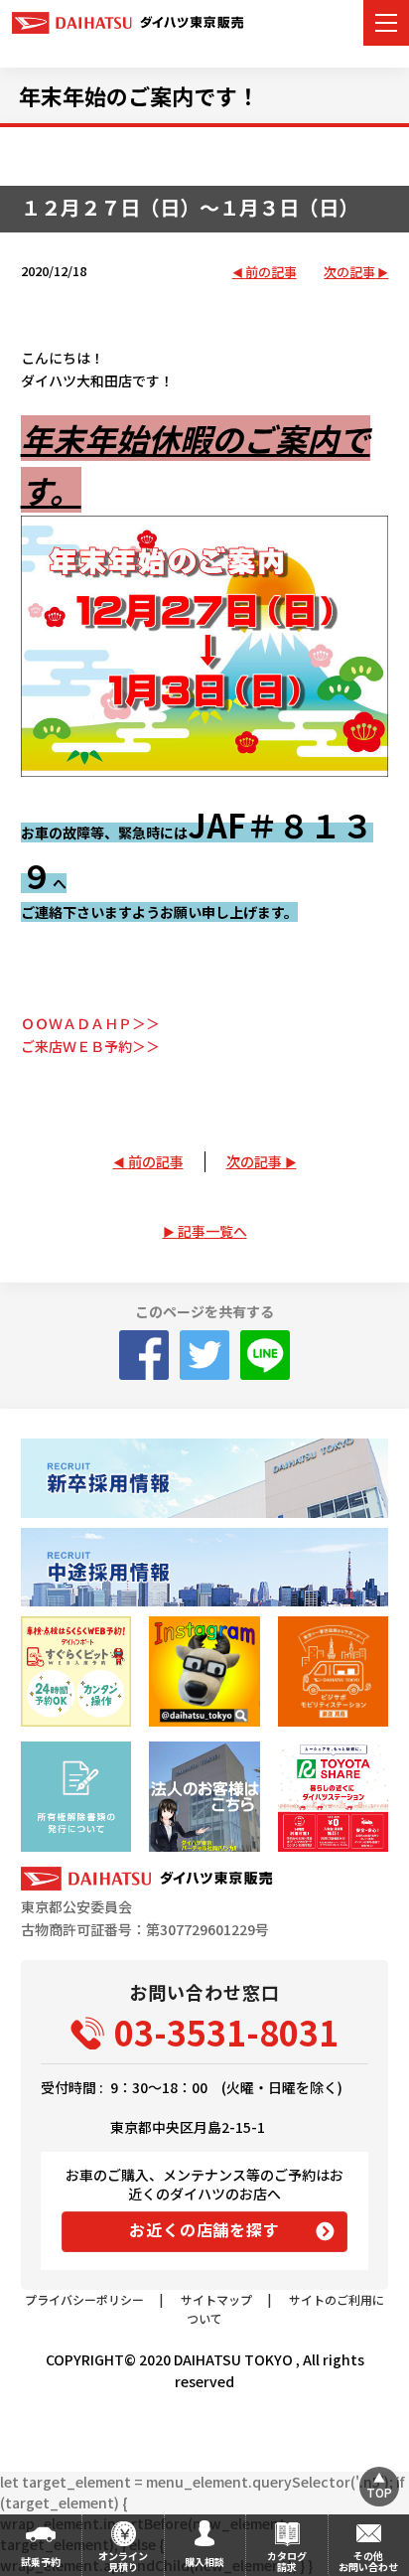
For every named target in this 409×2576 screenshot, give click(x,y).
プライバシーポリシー (84, 2299)
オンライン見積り (123, 2561)
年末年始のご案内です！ (139, 95)
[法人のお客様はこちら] (204, 1797)
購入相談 (204, 2562)
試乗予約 (41, 2562)
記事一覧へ (212, 1231)
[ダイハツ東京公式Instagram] (204, 1671)
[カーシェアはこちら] (333, 1797)
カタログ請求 (287, 2561)
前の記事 (271, 273)
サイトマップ (216, 2299)
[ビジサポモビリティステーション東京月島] (333, 1671)
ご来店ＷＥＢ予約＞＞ (90, 1046)
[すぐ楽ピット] (76, 1671)
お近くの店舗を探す (204, 2229)
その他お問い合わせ (368, 2561)
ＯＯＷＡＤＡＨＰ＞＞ (90, 1023)
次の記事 (349, 273)
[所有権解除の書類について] (76, 1797)
